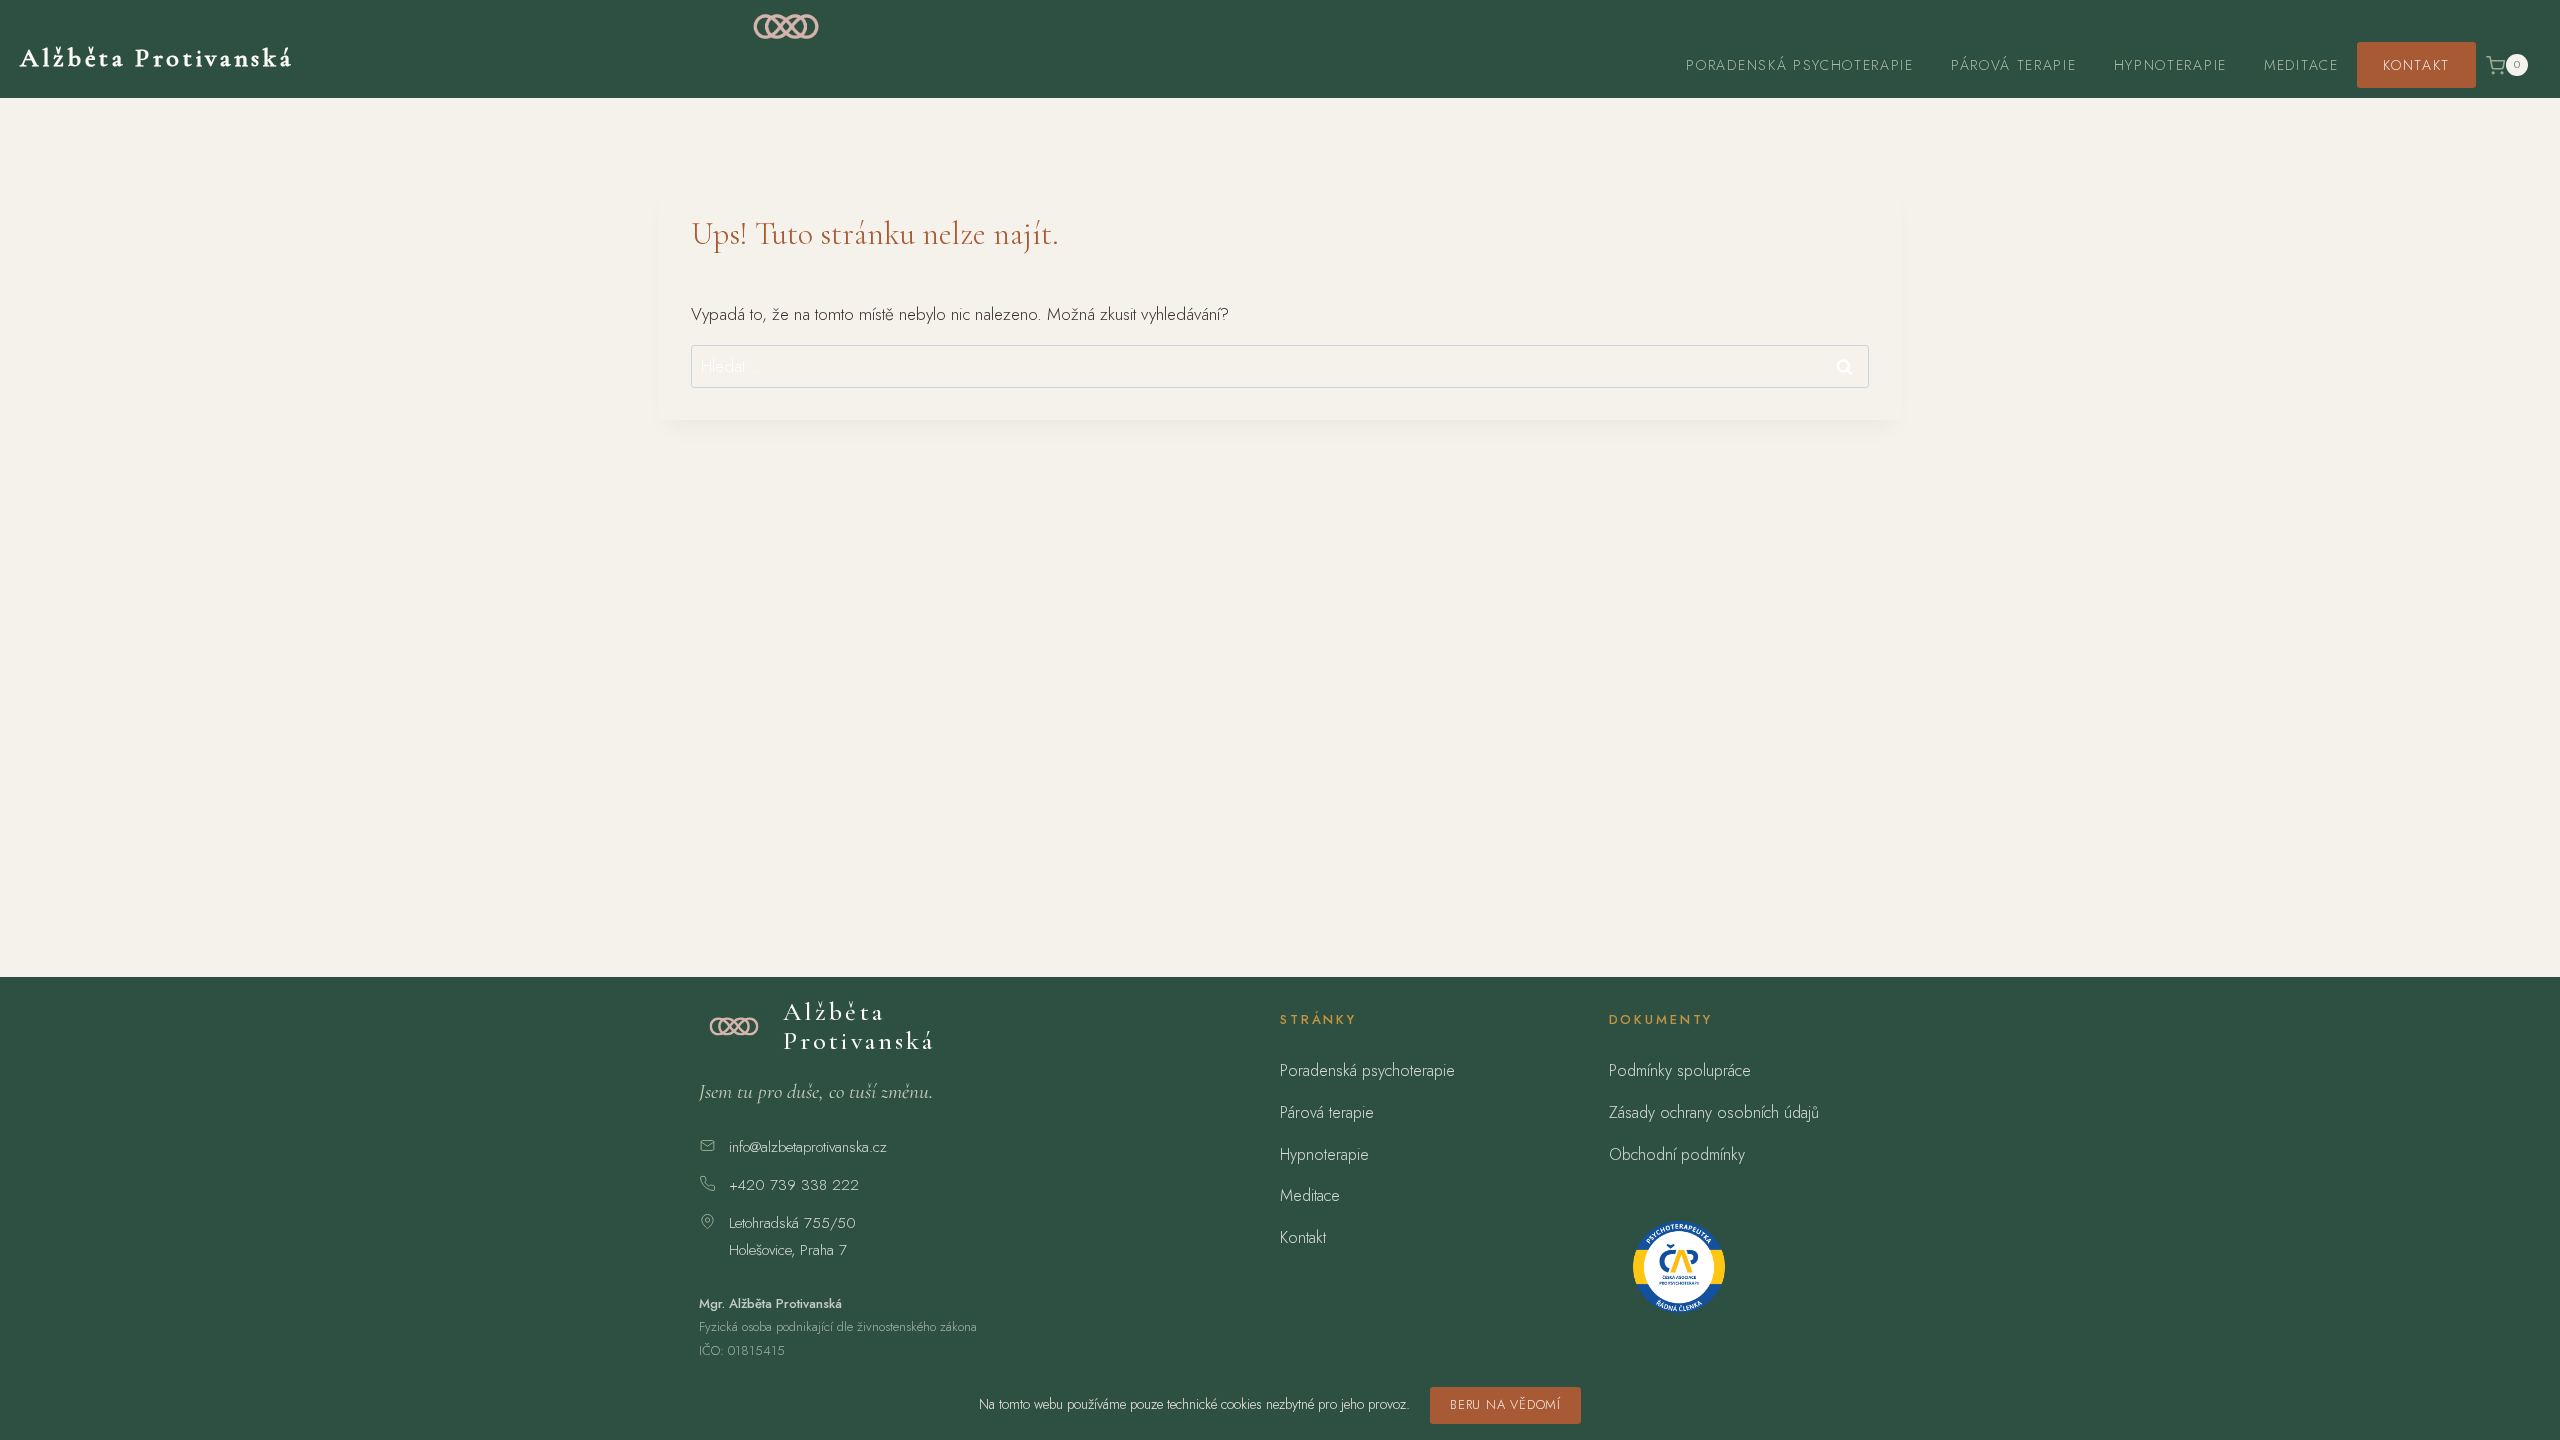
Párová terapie (2014, 65)
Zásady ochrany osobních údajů (1714, 1112)
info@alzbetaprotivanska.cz (808, 1147)
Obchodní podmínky (1677, 1154)
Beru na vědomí (1505, 1404)
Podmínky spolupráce (1680, 1070)
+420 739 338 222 (794, 1185)
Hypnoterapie (2170, 65)
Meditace (2301, 65)
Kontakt (2416, 65)
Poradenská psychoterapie (1799, 65)
